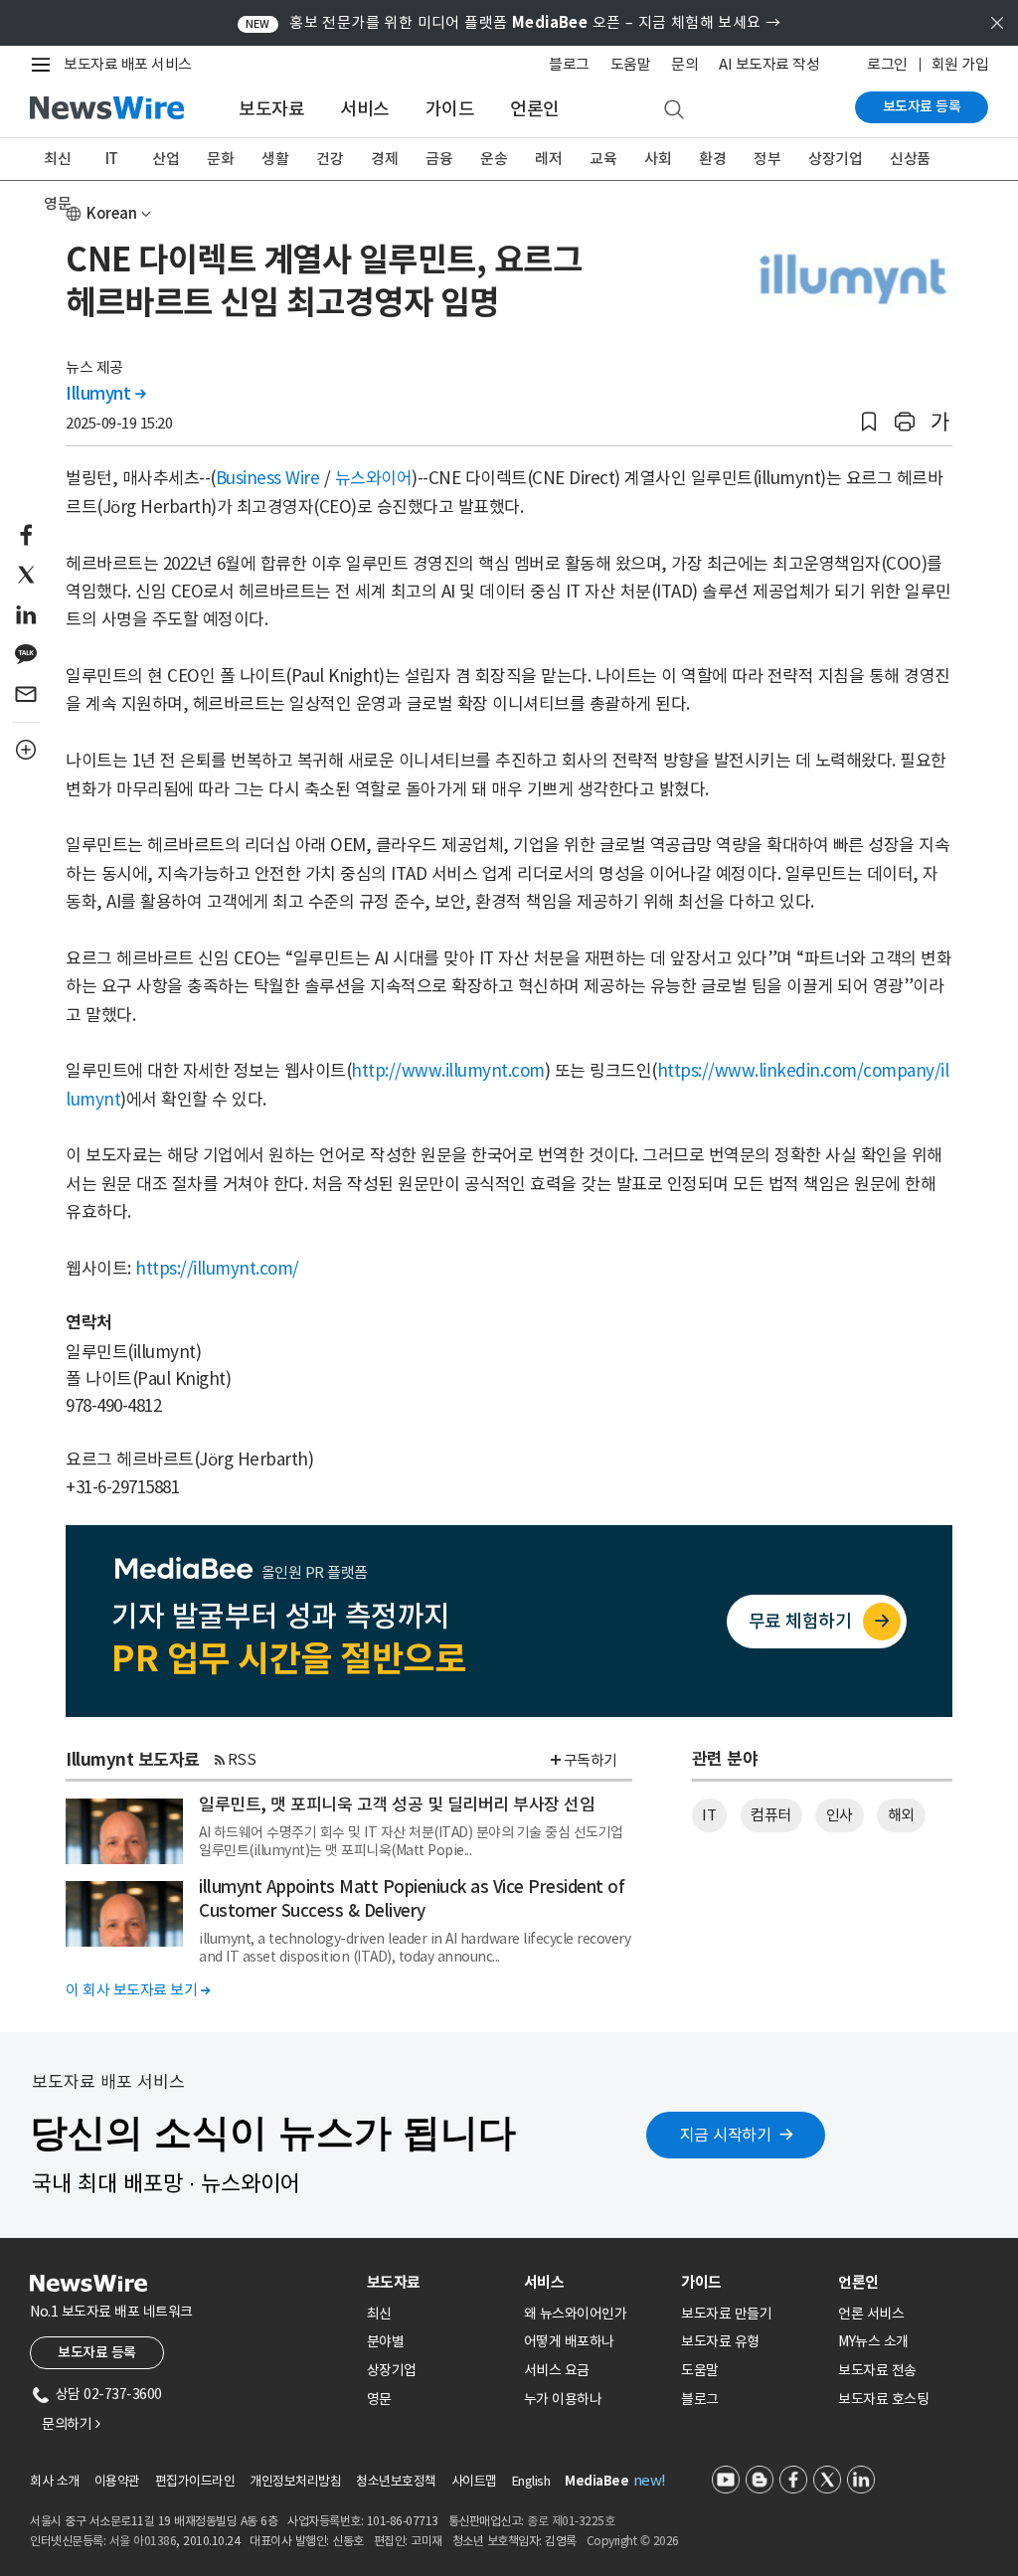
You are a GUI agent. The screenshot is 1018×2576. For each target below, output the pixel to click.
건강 (330, 159)
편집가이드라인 (195, 2481)
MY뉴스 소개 (873, 2341)
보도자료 (271, 109)
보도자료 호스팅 (883, 2399)
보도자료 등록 (922, 106)
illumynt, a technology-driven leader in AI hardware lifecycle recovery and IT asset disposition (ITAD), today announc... (415, 1948)
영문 (57, 203)
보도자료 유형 (720, 2341)
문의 (684, 64)
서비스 (365, 109)
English (531, 2481)
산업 (166, 159)
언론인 (535, 109)
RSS (242, 1759)
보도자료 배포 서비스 (128, 64)
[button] (869, 422)
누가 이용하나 (563, 2399)
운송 (494, 159)
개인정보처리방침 (295, 2481)
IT (112, 159)
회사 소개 (55, 2481)
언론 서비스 (871, 2314)
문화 (220, 159)
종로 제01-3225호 (571, 2521)
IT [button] (709, 1815)
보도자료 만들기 (726, 2314)
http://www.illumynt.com (448, 1071)
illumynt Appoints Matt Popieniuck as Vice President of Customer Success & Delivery (412, 1899)
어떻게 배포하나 (569, 2341)
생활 (275, 159)
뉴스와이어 (374, 478)
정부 (767, 159)
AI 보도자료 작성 (769, 64)
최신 (57, 159)
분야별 (386, 2341)
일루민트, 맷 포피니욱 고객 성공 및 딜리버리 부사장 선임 (397, 1804)
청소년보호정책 (396, 2481)
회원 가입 (960, 64)
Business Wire (268, 478)
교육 (603, 159)
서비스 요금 (557, 2370)
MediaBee (596, 2481)
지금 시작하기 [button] (726, 2135)
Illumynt (105, 394)
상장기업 (835, 159)
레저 (548, 159)
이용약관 (117, 2481)
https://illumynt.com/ (217, 1269)
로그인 (887, 64)
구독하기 (591, 1760)
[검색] (674, 110)
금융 (439, 159)
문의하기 (71, 2424)
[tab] (437, 2282)
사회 (658, 159)
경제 (384, 159)
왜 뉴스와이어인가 (576, 2314)
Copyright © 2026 (633, 2541)
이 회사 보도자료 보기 (138, 1990)
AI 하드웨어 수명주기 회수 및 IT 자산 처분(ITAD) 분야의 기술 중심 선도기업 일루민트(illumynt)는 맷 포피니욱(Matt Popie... (411, 1841)
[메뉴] (45, 65)
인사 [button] (840, 1815)
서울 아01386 (143, 2541)
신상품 (910, 159)
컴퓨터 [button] (771, 1815)
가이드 (450, 109)
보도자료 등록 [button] (97, 2352)
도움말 (631, 64)
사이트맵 (474, 2481)
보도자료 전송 (877, 2370)
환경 (712, 159)
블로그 (569, 64)
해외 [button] (901, 1815)
